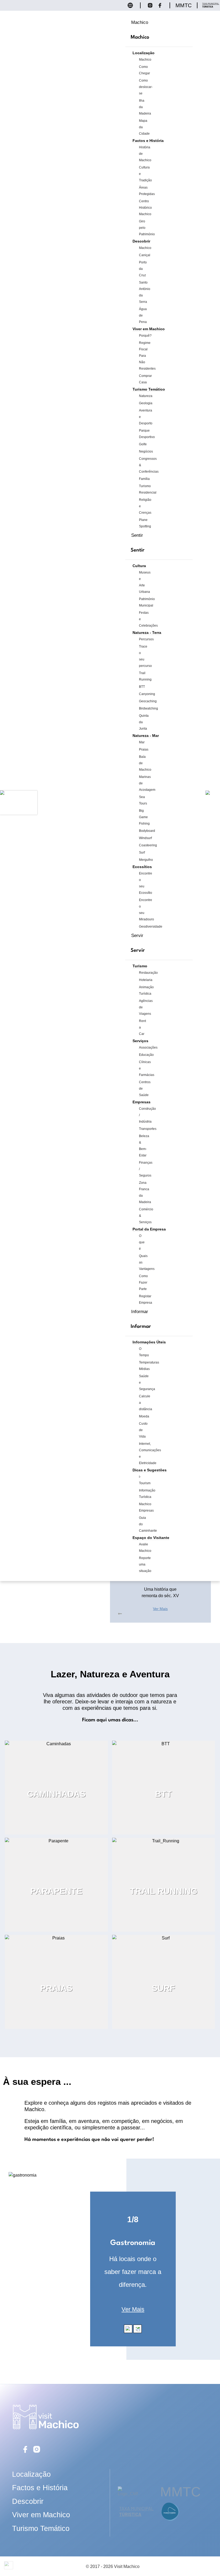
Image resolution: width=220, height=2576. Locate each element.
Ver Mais (160, 1609)
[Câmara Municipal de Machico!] (128, 2491)
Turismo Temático (41, 2529)
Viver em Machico (41, 2515)
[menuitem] (140, 22)
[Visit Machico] (46, 2428)
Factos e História (40, 2488)
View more (56, 1744)
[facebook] (25, 2452)
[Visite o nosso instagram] (152, 7)
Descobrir (28, 2501)
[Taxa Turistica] (211, 7)
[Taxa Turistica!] (137, 2516)
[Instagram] (37, 2452)
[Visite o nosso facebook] (161, 7)
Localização (31, 2474)
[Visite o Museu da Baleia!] (171, 2521)
